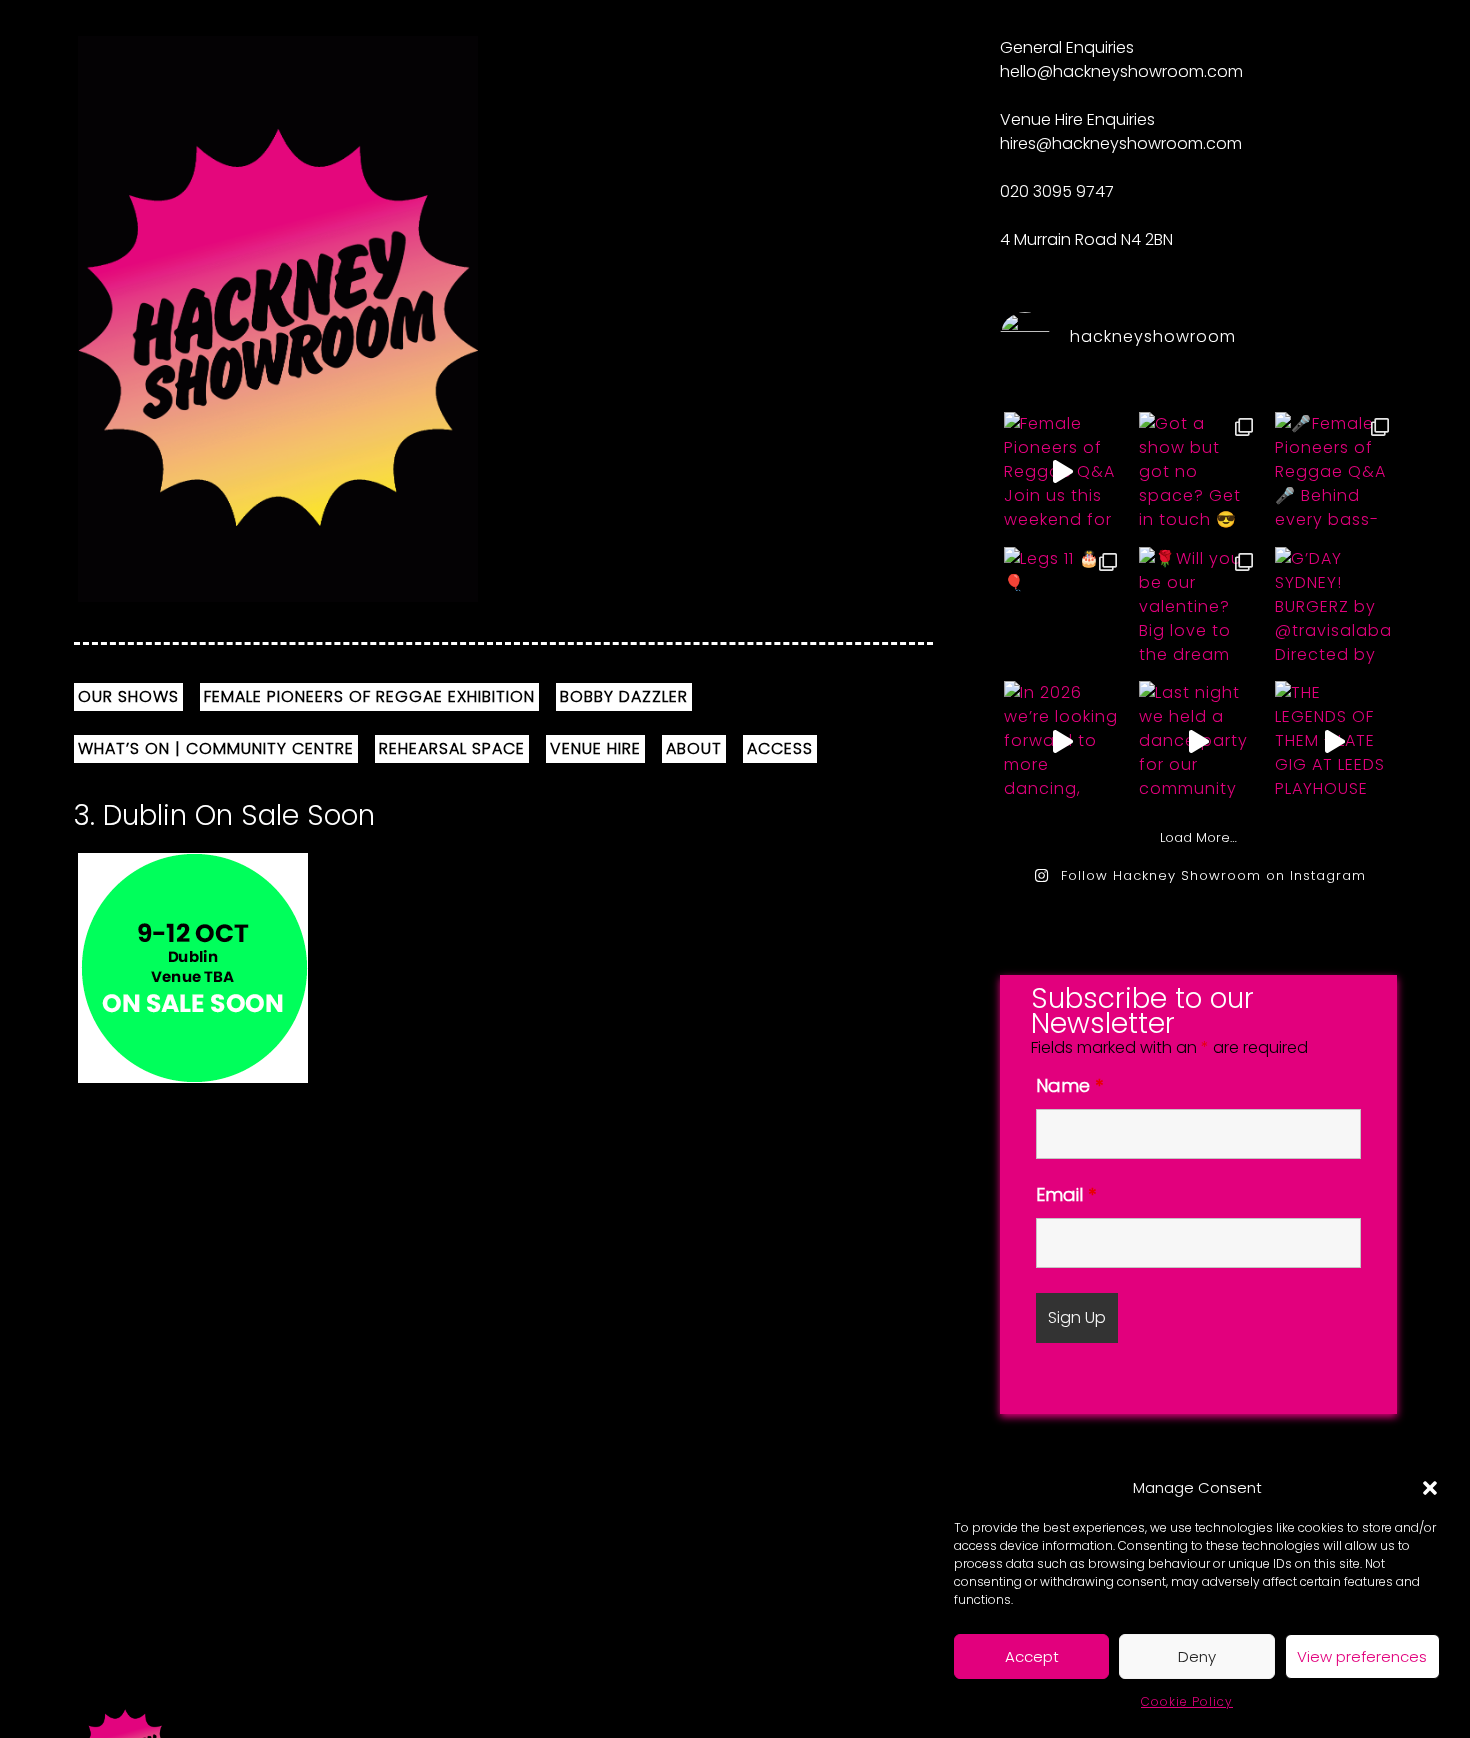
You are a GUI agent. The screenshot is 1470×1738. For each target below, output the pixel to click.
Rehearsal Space (452, 748)
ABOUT (694, 748)
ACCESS (780, 748)
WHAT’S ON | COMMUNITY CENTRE (216, 748)
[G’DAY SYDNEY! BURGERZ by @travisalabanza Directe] (1333, 607)
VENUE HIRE (595, 748)
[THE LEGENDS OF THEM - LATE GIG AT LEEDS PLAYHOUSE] (1333, 741)
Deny (1197, 1656)
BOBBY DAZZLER (624, 696)
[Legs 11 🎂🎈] (1062, 607)
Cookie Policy (1187, 1701)
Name (1069, 1085)
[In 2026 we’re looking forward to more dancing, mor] (1062, 741)
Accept (1032, 1656)
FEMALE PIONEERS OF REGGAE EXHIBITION (369, 696)
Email (1066, 1194)
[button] (1430, 1488)
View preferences (1362, 1656)
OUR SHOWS (128, 696)
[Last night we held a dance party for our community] (1197, 741)
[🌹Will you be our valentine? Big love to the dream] (1197, 607)
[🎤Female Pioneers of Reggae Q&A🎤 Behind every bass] (1333, 472)
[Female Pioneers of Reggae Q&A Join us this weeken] (1062, 472)
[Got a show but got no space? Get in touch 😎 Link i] (1197, 472)
